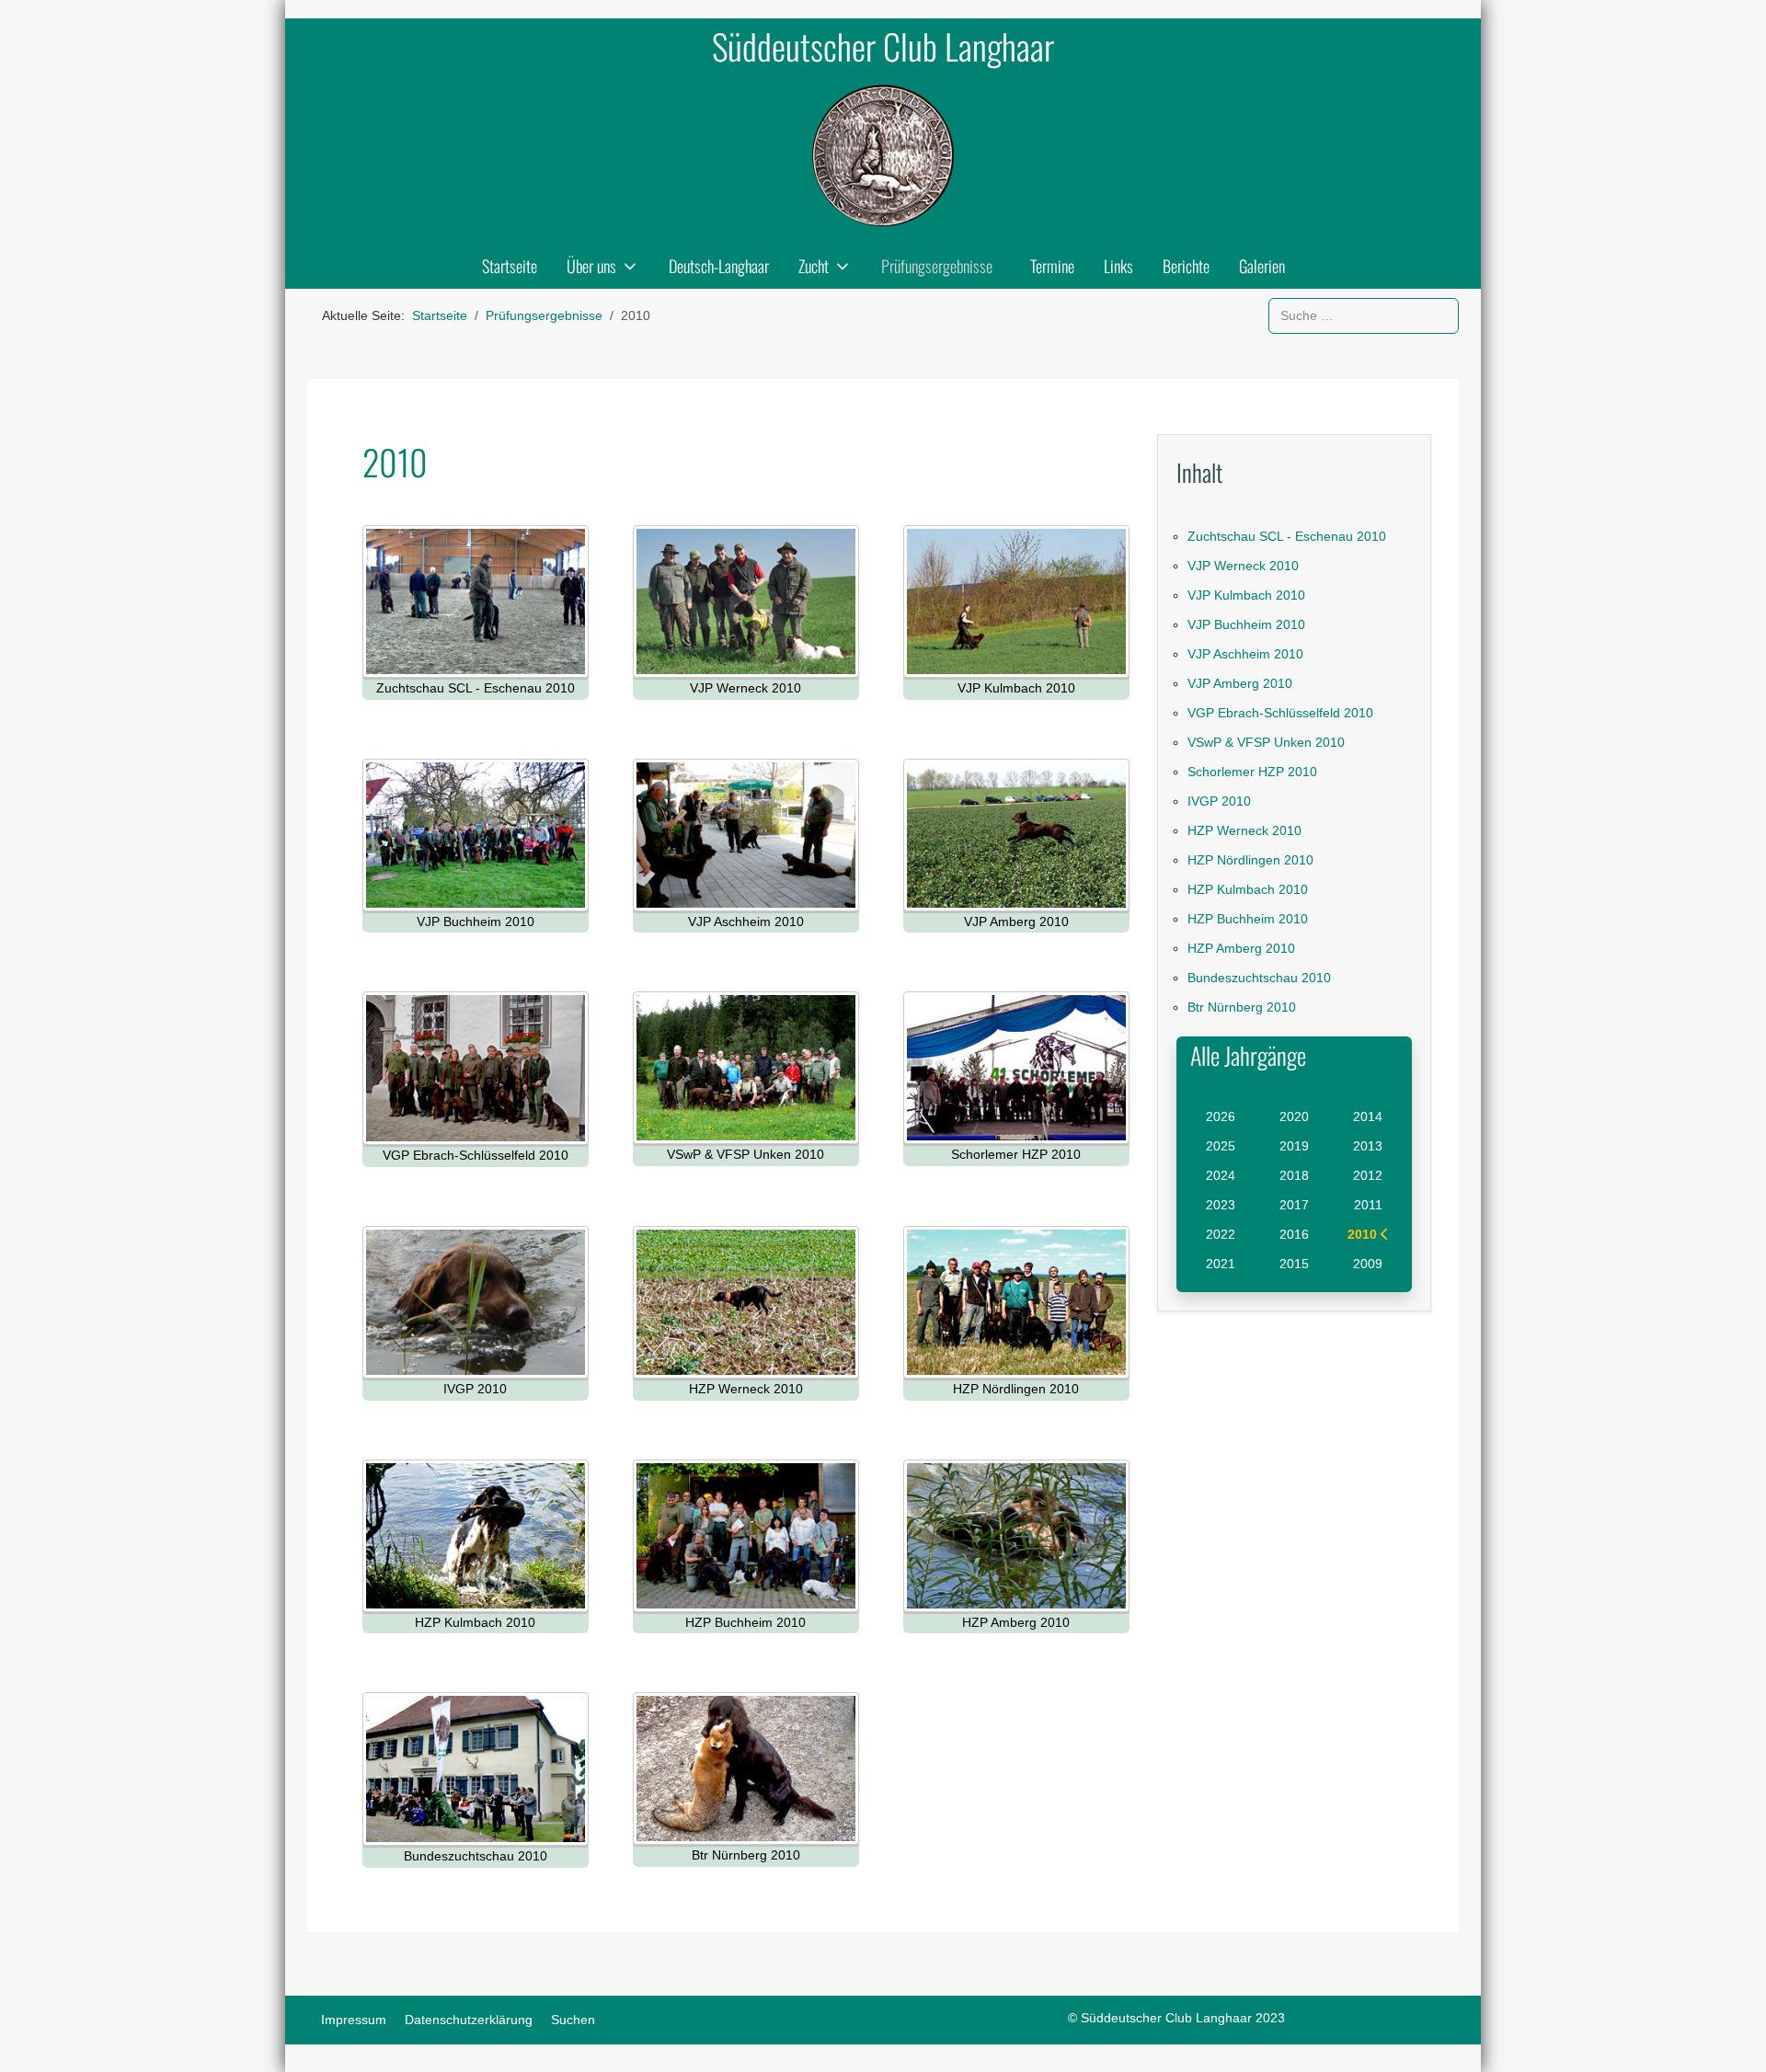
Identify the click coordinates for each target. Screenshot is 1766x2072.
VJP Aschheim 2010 (1245, 654)
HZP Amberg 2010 (1241, 948)
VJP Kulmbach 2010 (1246, 595)
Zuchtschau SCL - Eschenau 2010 (1287, 536)
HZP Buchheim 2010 (1248, 919)
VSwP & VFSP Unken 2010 (1266, 742)
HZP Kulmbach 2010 (1248, 889)
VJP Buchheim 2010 (1246, 624)
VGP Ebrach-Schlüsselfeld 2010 (1280, 713)
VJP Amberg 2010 (1240, 683)
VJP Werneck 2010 (1243, 566)
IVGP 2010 (1219, 801)
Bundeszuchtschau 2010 (1259, 978)
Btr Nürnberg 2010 (1242, 1007)
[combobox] (1364, 316)
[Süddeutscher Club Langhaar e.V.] (883, 155)
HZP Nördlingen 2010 (1250, 860)
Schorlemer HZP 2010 (1252, 772)
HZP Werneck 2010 (1244, 830)
